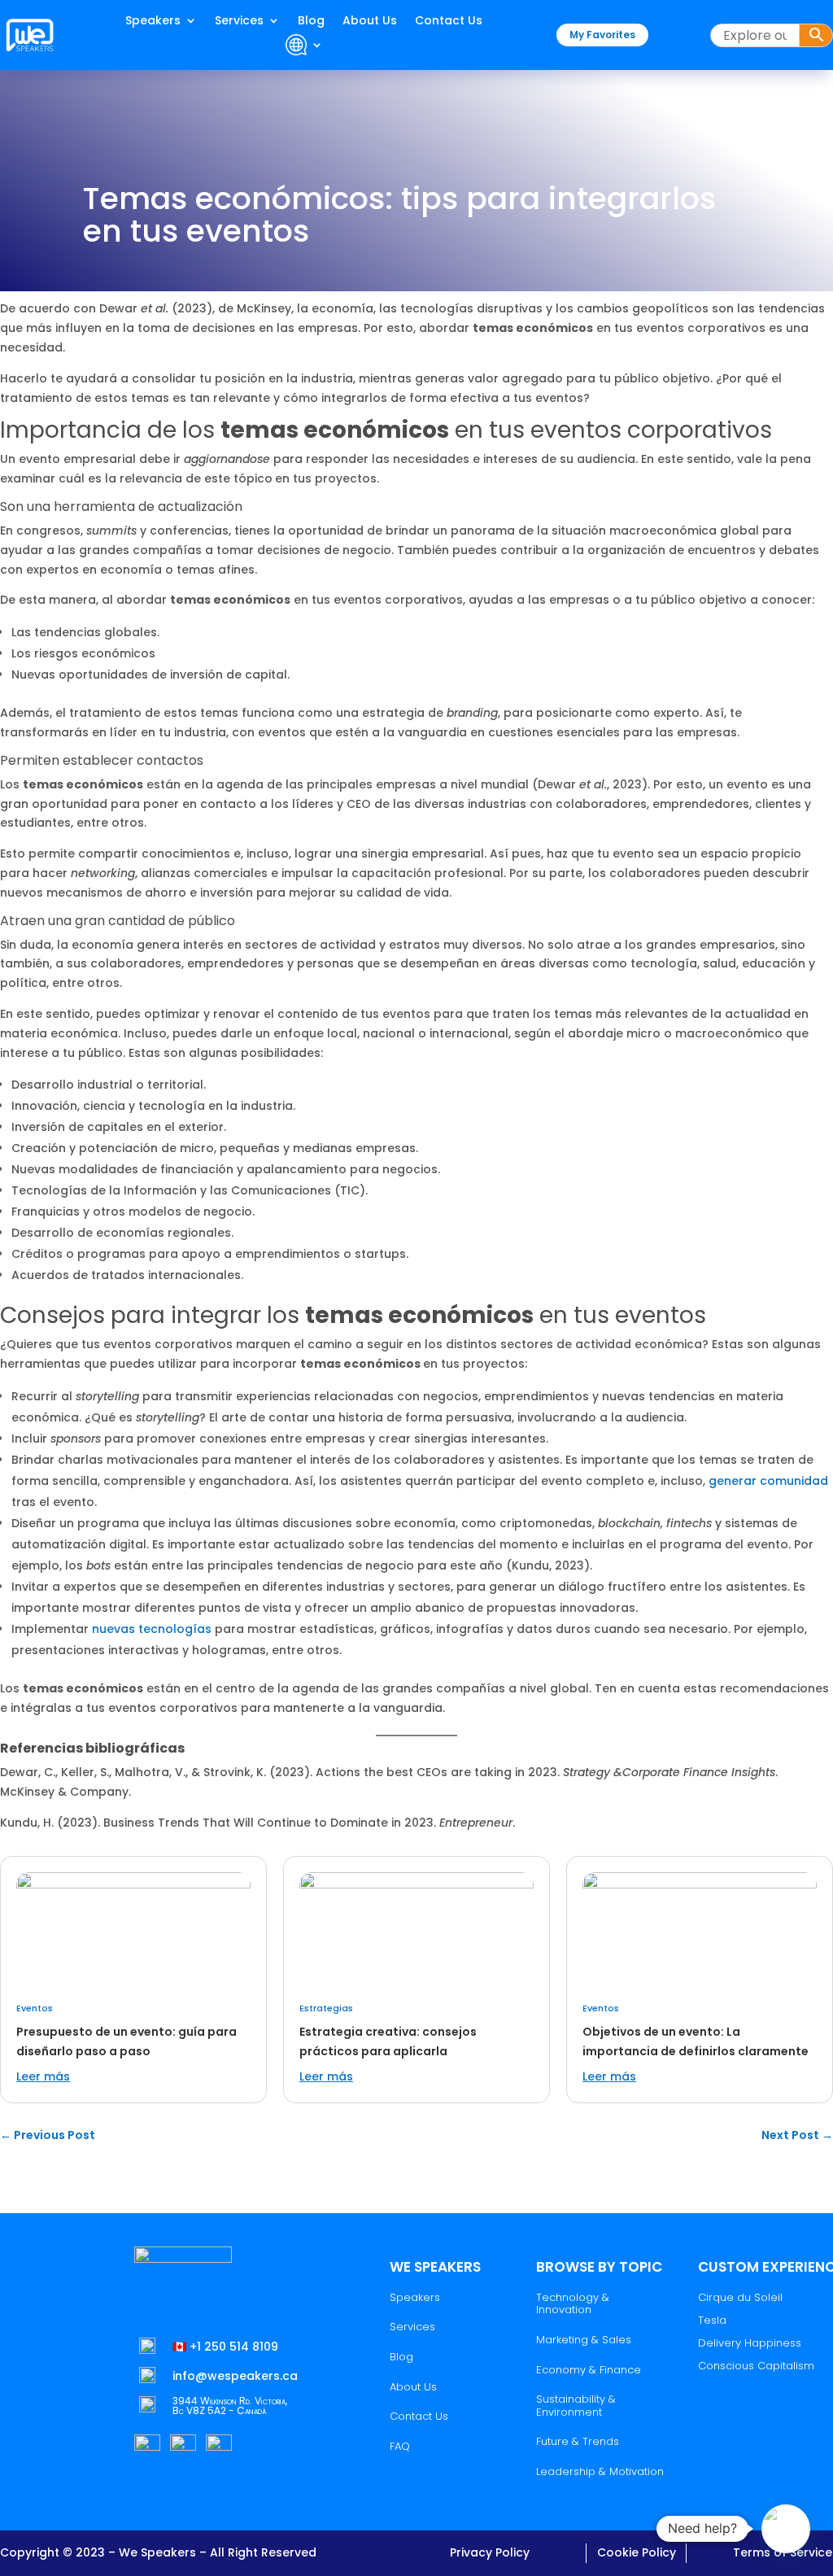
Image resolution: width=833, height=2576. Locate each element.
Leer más (43, 2076)
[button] (786, 2529)
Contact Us (449, 22)
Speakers (153, 22)
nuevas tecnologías (152, 1629)
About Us (370, 22)
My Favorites (602, 35)
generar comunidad (768, 1481)
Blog (311, 22)
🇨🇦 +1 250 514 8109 (225, 2347)
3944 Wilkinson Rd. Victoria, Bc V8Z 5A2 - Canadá (230, 2406)
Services (239, 22)
